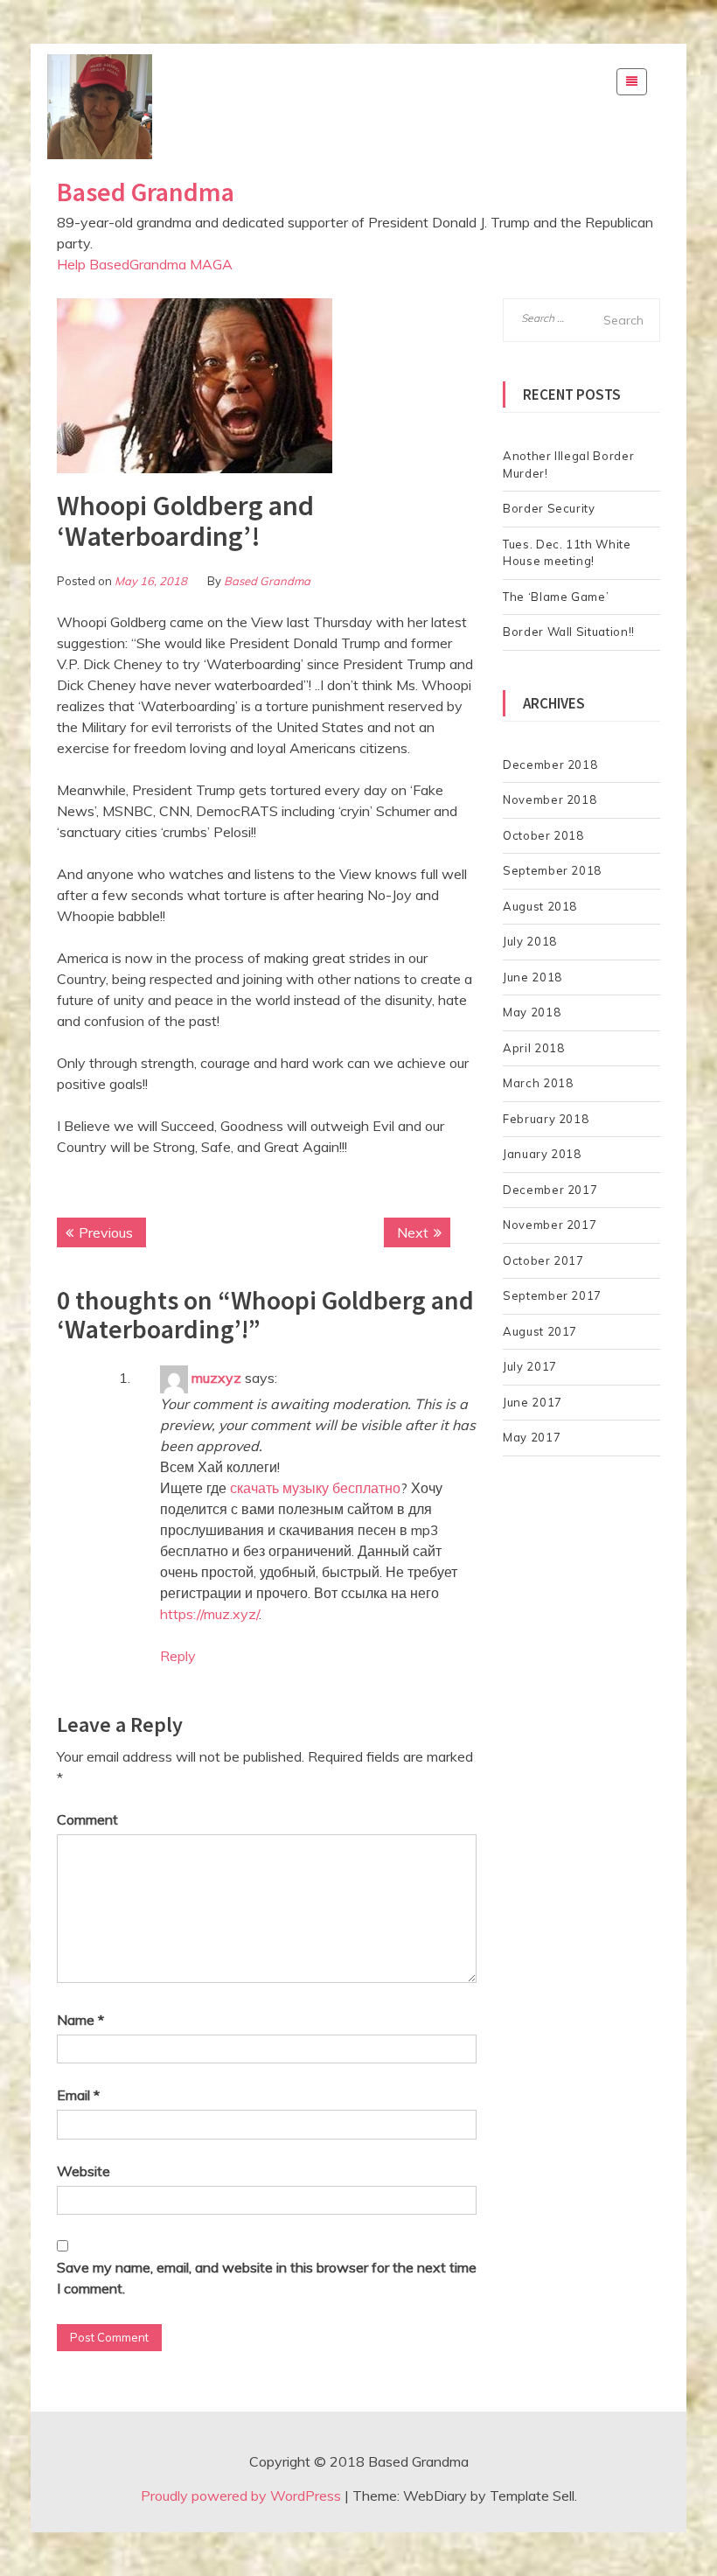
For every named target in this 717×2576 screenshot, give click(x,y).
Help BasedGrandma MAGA (145, 264)
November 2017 (550, 1225)
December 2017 (550, 1190)
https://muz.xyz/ (209, 1614)
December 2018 (550, 764)
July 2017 (530, 1366)
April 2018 (534, 1048)
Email (78, 2095)
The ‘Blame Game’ (556, 597)
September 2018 (552, 870)
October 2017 (543, 1260)
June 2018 (533, 977)
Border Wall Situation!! (569, 632)
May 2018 (532, 1012)
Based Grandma (146, 192)
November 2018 (550, 799)
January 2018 (542, 1154)
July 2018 (530, 941)
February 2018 (546, 1119)
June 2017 (533, 1402)
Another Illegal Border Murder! (568, 464)
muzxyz (216, 1378)
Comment (87, 1819)
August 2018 (540, 906)
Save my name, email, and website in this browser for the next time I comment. (267, 2278)
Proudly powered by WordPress (241, 2496)
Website (84, 2171)
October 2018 (543, 835)
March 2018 (538, 1083)
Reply (178, 1656)
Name (80, 2020)
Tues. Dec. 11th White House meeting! (567, 553)
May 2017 (532, 1437)
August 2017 (540, 1331)
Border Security (549, 508)
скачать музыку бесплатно (315, 1488)
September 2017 (552, 1295)
